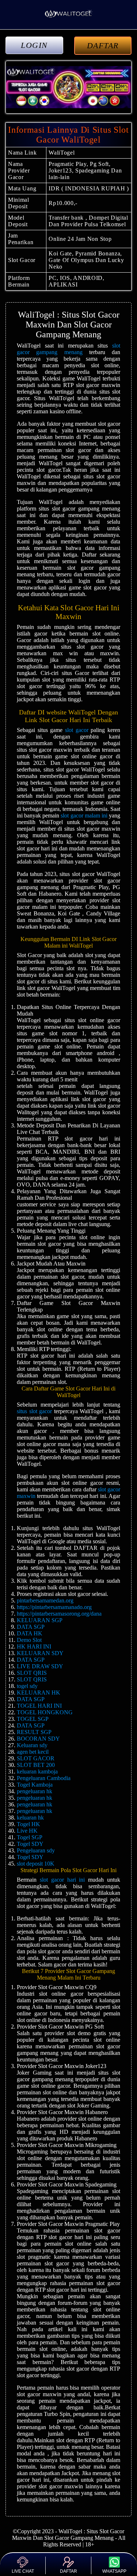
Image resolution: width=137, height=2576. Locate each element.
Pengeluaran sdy (36, 1850)
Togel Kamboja (35, 1785)
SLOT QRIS (32, 1673)
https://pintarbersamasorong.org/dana (59, 1614)
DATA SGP (31, 1627)
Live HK (27, 1831)
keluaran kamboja (37, 1771)
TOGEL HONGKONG (45, 1712)
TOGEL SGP (33, 1719)
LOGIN (34, 45)
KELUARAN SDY (40, 1653)
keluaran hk (30, 1818)
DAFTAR (103, 45)
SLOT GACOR (36, 1758)
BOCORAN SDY (38, 1739)
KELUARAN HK (39, 1693)
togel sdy (27, 1686)
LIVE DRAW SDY (40, 1666)
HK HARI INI (34, 1646)
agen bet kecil (33, 1752)
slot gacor (77, 730)
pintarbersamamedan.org (45, 1600)
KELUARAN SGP (40, 1620)
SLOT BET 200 (36, 1765)
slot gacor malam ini (84, 815)
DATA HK (30, 1633)
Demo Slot (29, 1640)
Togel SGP (30, 1837)
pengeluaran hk (35, 1791)
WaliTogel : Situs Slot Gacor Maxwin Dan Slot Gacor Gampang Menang (68, 2535)
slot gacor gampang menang (68, 349)
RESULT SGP (34, 1732)
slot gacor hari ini (62, 1880)
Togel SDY (30, 1844)
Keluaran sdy (32, 1745)
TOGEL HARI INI (39, 1706)
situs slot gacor (34, 1411)
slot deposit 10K (36, 1864)
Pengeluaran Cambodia (44, 1778)
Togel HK (28, 1824)
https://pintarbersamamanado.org (54, 1607)
